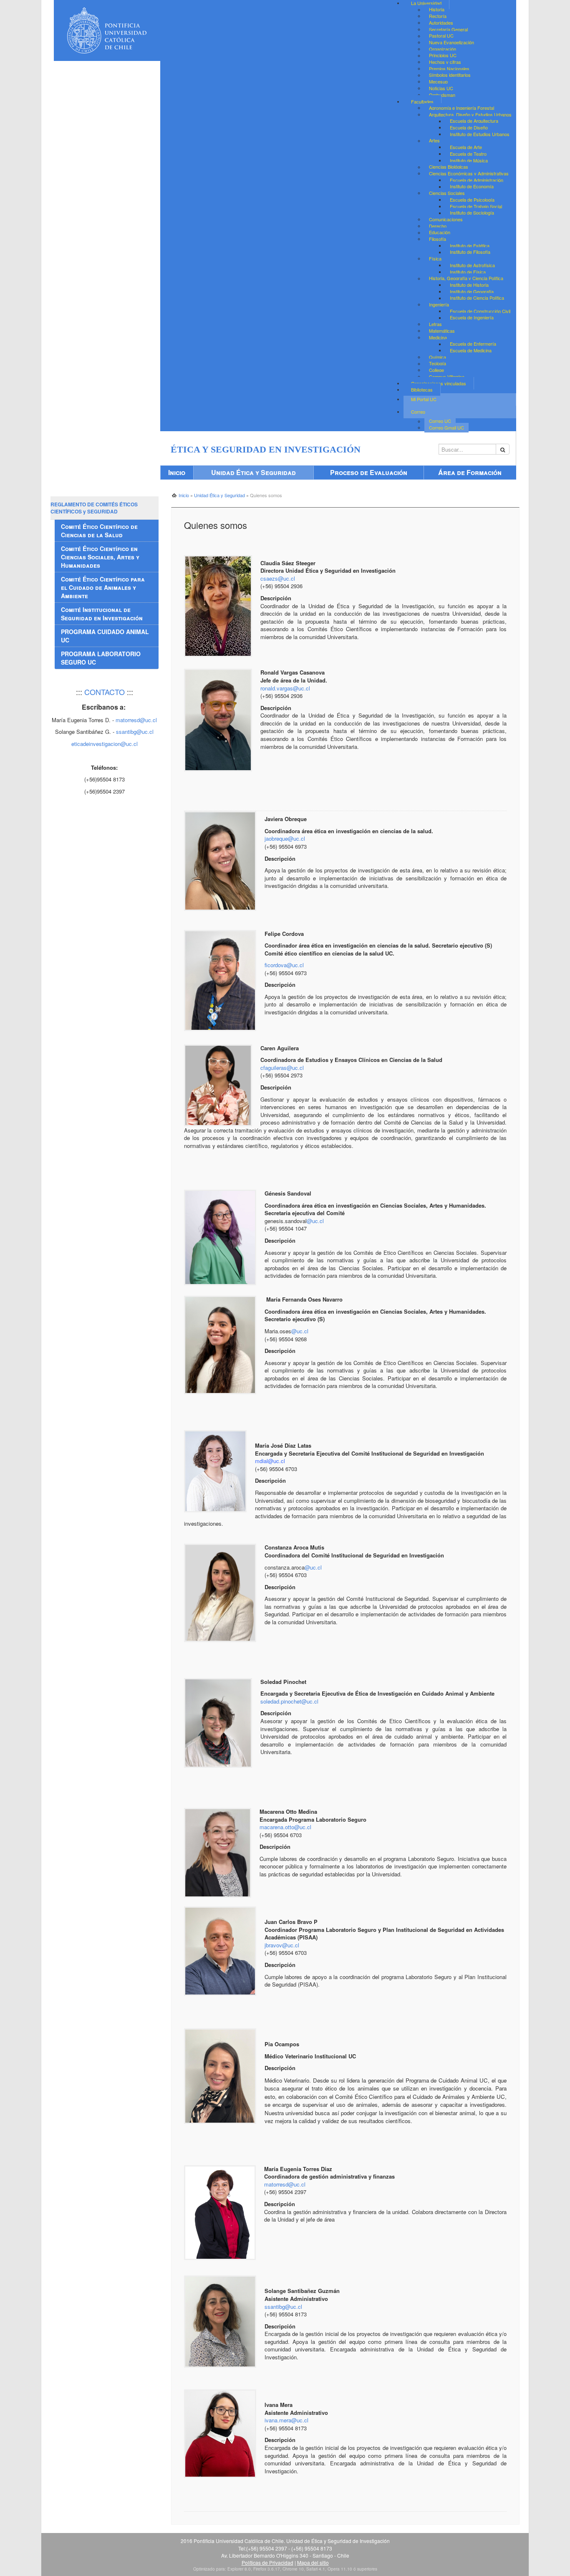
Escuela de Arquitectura (474, 121)
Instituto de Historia (469, 285)
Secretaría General (448, 29)
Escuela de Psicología (472, 200)
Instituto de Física (468, 272)
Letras (435, 324)
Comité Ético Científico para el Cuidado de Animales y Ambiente (103, 587)
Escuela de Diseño (469, 127)
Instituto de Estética (470, 245)
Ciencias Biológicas (449, 167)
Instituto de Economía (472, 187)
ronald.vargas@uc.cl (285, 688)
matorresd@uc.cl (285, 2184)
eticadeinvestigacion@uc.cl (105, 744)
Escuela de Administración (477, 180)
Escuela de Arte (466, 147)
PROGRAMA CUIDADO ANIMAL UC (105, 636)
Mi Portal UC (424, 399)
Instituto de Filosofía (470, 252)
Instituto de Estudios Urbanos (480, 134)
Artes (434, 141)
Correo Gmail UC (446, 427)
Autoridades (441, 23)
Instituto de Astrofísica (472, 265)
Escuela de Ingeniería (472, 318)
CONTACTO (105, 692)
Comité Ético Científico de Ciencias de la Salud (99, 531)
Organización (443, 49)
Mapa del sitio (313, 2562)
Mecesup (438, 81)
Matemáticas (442, 331)
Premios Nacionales (449, 68)
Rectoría (438, 16)
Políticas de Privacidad (267, 2562)
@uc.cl (315, 1221)
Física (435, 258)
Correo (418, 412)
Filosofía (438, 239)
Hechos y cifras (445, 62)
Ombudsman (442, 95)
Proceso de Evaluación (369, 472)
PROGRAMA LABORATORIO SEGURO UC (101, 658)
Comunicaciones (446, 219)
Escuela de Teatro (468, 154)
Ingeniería (439, 304)
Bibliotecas (422, 389)
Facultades (422, 101)
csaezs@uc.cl (278, 578)
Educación (440, 233)
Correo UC (440, 421)
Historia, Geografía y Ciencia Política (466, 278)
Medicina (438, 337)
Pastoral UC (441, 36)
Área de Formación (470, 472)
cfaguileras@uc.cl (282, 1068)
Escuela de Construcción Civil (480, 311)
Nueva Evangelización (451, 42)
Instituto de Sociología (472, 213)
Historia (437, 10)
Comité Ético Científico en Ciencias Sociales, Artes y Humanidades (100, 557)
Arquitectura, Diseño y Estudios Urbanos (470, 114)
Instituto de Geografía (472, 291)
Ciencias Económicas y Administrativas (469, 173)
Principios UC (443, 56)
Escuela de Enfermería (473, 344)
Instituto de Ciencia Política (477, 298)
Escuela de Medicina (471, 350)
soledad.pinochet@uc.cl (289, 1701)
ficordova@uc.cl (284, 965)
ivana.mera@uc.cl (286, 2420)
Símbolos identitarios (450, 75)
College (436, 370)
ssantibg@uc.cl (283, 2307)
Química (438, 357)
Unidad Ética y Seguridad (253, 472)
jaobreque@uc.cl (285, 838)
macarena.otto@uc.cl (285, 1827)
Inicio (177, 472)
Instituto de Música (469, 160)
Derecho (438, 226)
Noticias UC (441, 88)
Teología (438, 364)
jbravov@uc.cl (282, 1945)
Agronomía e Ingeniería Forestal (462, 108)
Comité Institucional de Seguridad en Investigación (102, 614)
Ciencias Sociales (447, 193)
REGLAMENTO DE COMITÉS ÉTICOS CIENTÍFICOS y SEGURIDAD (94, 508)
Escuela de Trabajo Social (476, 206)
